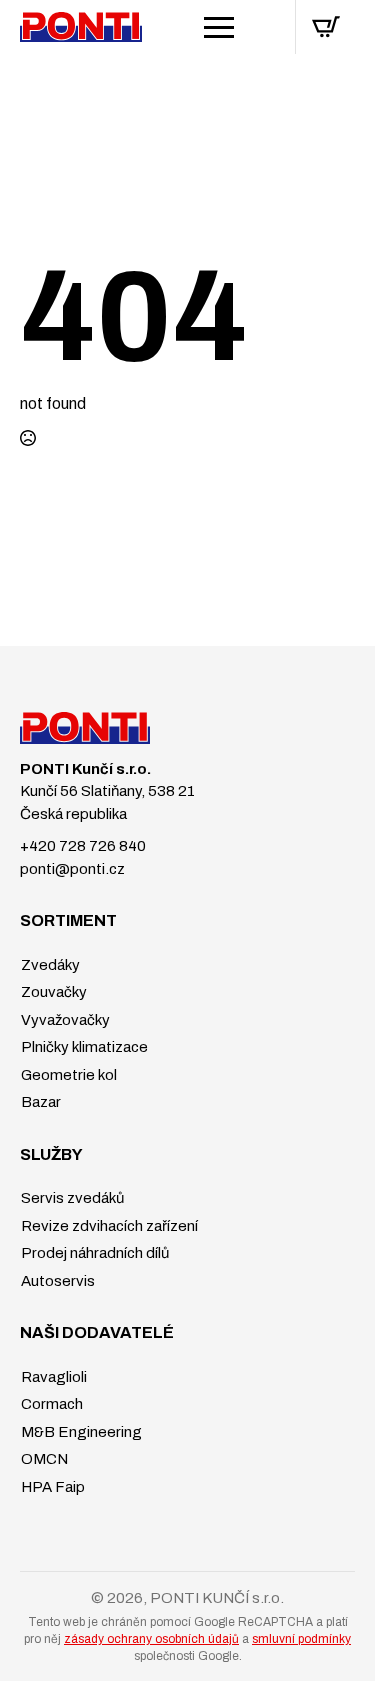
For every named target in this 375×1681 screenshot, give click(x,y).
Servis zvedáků (71, 1198)
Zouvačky (52, 992)
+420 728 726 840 (83, 846)
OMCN (43, 1459)
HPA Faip (51, 1487)
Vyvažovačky (64, 1020)
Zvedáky (49, 965)
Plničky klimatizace (83, 1047)
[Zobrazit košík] (326, 27)
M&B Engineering (80, 1432)
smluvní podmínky (301, 1639)
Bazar (39, 1102)
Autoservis (56, 1281)
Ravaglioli (52, 1377)
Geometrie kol (67, 1075)
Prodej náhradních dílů (93, 1253)
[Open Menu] (219, 27)
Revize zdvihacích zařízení (108, 1226)
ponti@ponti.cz (72, 869)
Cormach (50, 1404)
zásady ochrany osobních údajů (151, 1639)
